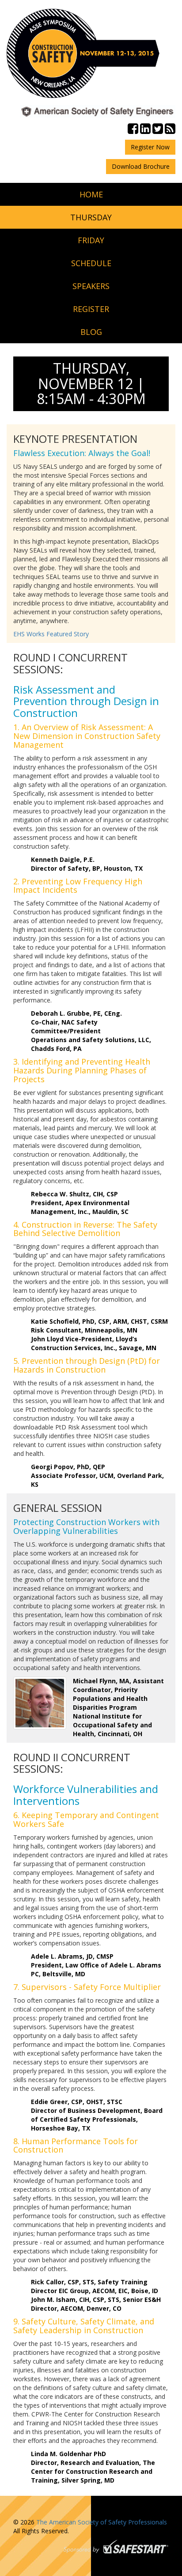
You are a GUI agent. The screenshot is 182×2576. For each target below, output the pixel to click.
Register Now (150, 147)
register (91, 309)
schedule (91, 263)
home (91, 194)
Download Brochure (141, 166)
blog (91, 332)
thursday (91, 217)
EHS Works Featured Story (51, 634)
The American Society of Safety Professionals (102, 2522)
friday (91, 240)
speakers (91, 286)
